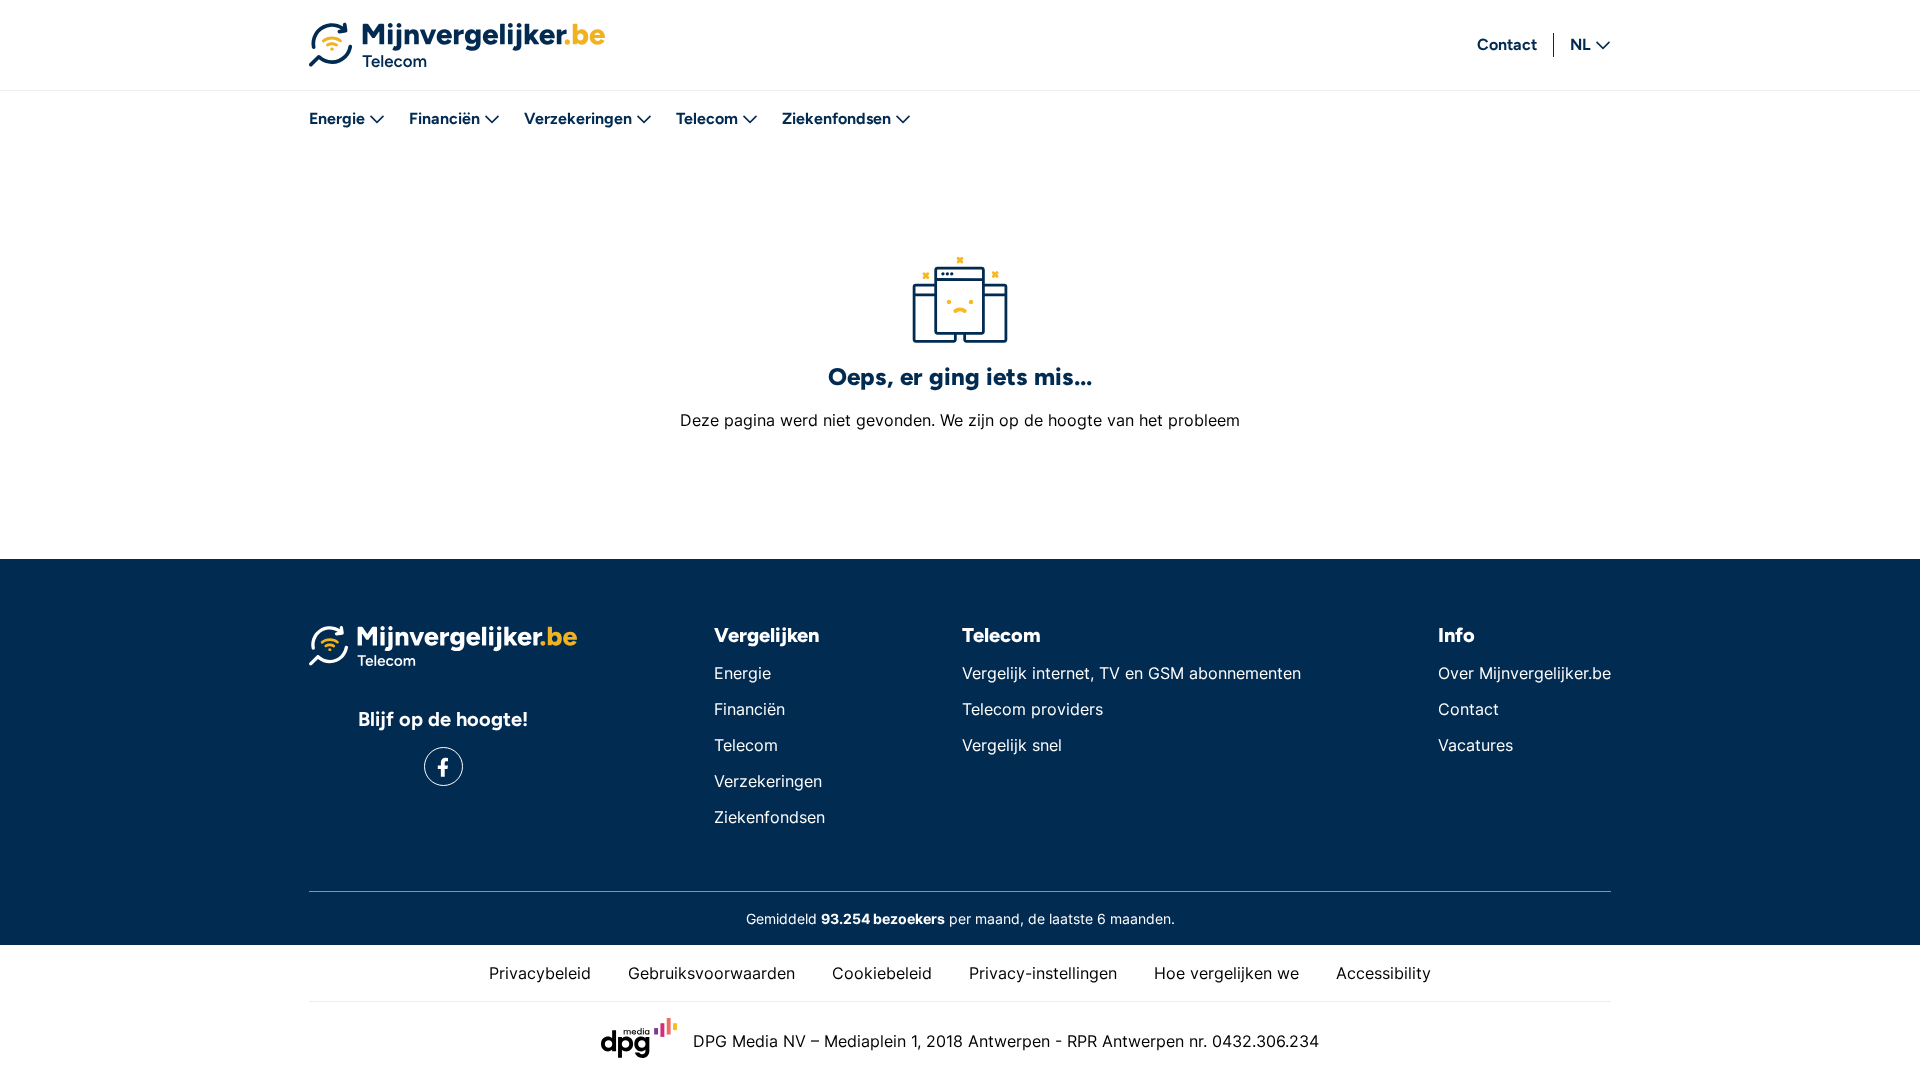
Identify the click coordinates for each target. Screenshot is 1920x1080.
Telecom (707, 118)
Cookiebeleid (882, 973)
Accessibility (1383, 973)
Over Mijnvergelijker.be (1524, 673)
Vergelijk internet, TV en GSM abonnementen (1131, 673)
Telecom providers (1032, 709)
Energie (337, 118)
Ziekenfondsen (836, 118)
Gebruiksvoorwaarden (711, 973)
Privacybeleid (540, 973)
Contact (1507, 44)
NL (1580, 44)
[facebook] (443, 766)
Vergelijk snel (1012, 745)
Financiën (444, 118)
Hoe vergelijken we (1226, 973)
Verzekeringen (578, 118)
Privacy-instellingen (1043, 973)
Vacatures (1475, 745)
